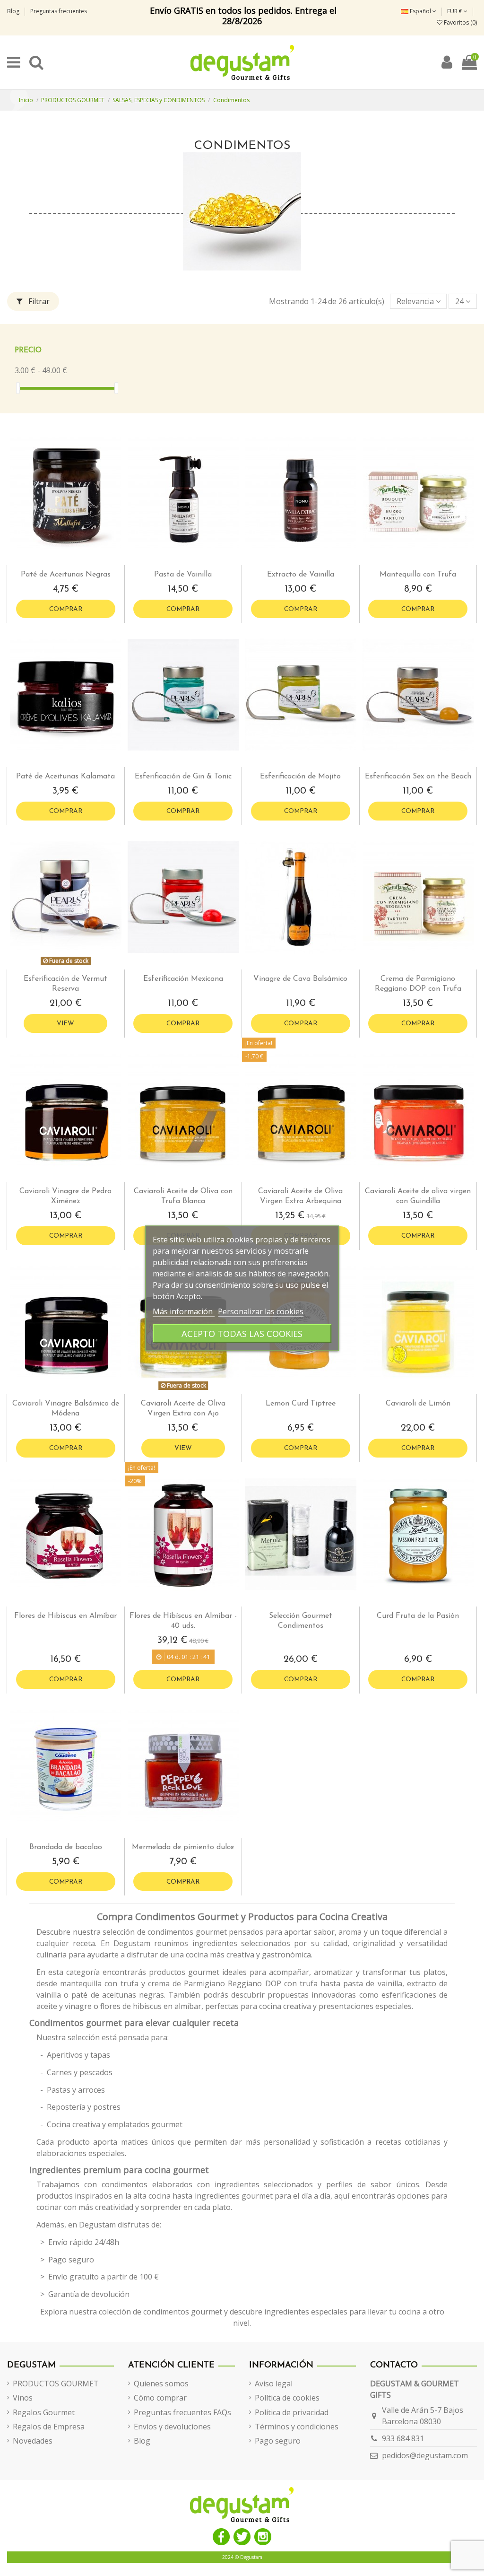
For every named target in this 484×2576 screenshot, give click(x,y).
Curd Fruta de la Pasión (418, 1616)
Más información (184, 1311)
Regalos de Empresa (49, 2427)
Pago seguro (278, 2441)
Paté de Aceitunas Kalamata (65, 777)
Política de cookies (287, 2398)
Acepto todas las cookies (242, 1333)
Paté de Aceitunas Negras (66, 575)
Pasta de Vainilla (183, 575)
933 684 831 (403, 2438)
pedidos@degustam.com (425, 2455)
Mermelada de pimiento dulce (183, 1847)
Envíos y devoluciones (172, 2427)
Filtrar (38, 301)
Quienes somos (161, 2384)
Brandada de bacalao (66, 1847)
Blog (14, 11)
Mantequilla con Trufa (418, 575)
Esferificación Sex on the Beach (418, 777)
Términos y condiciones (297, 2427)
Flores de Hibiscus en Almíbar (65, 1616)
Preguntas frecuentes (59, 11)
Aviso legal (274, 2384)
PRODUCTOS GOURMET (56, 2384)
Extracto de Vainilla (301, 575)
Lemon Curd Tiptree (301, 1404)
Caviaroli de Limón (418, 1404)
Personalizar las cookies (261, 1311)
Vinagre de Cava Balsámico (300, 979)
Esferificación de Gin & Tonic (183, 777)
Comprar (66, 609)
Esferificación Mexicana (183, 979)
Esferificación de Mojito (300, 777)
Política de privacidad (292, 2412)
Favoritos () (460, 22)
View (65, 1024)
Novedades (33, 2441)
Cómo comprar (160, 2398)
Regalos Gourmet (44, 2412)
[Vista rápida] (73, 561)
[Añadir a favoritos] (58, 561)
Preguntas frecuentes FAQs (182, 2412)
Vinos (23, 2398)
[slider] (18, 388)
